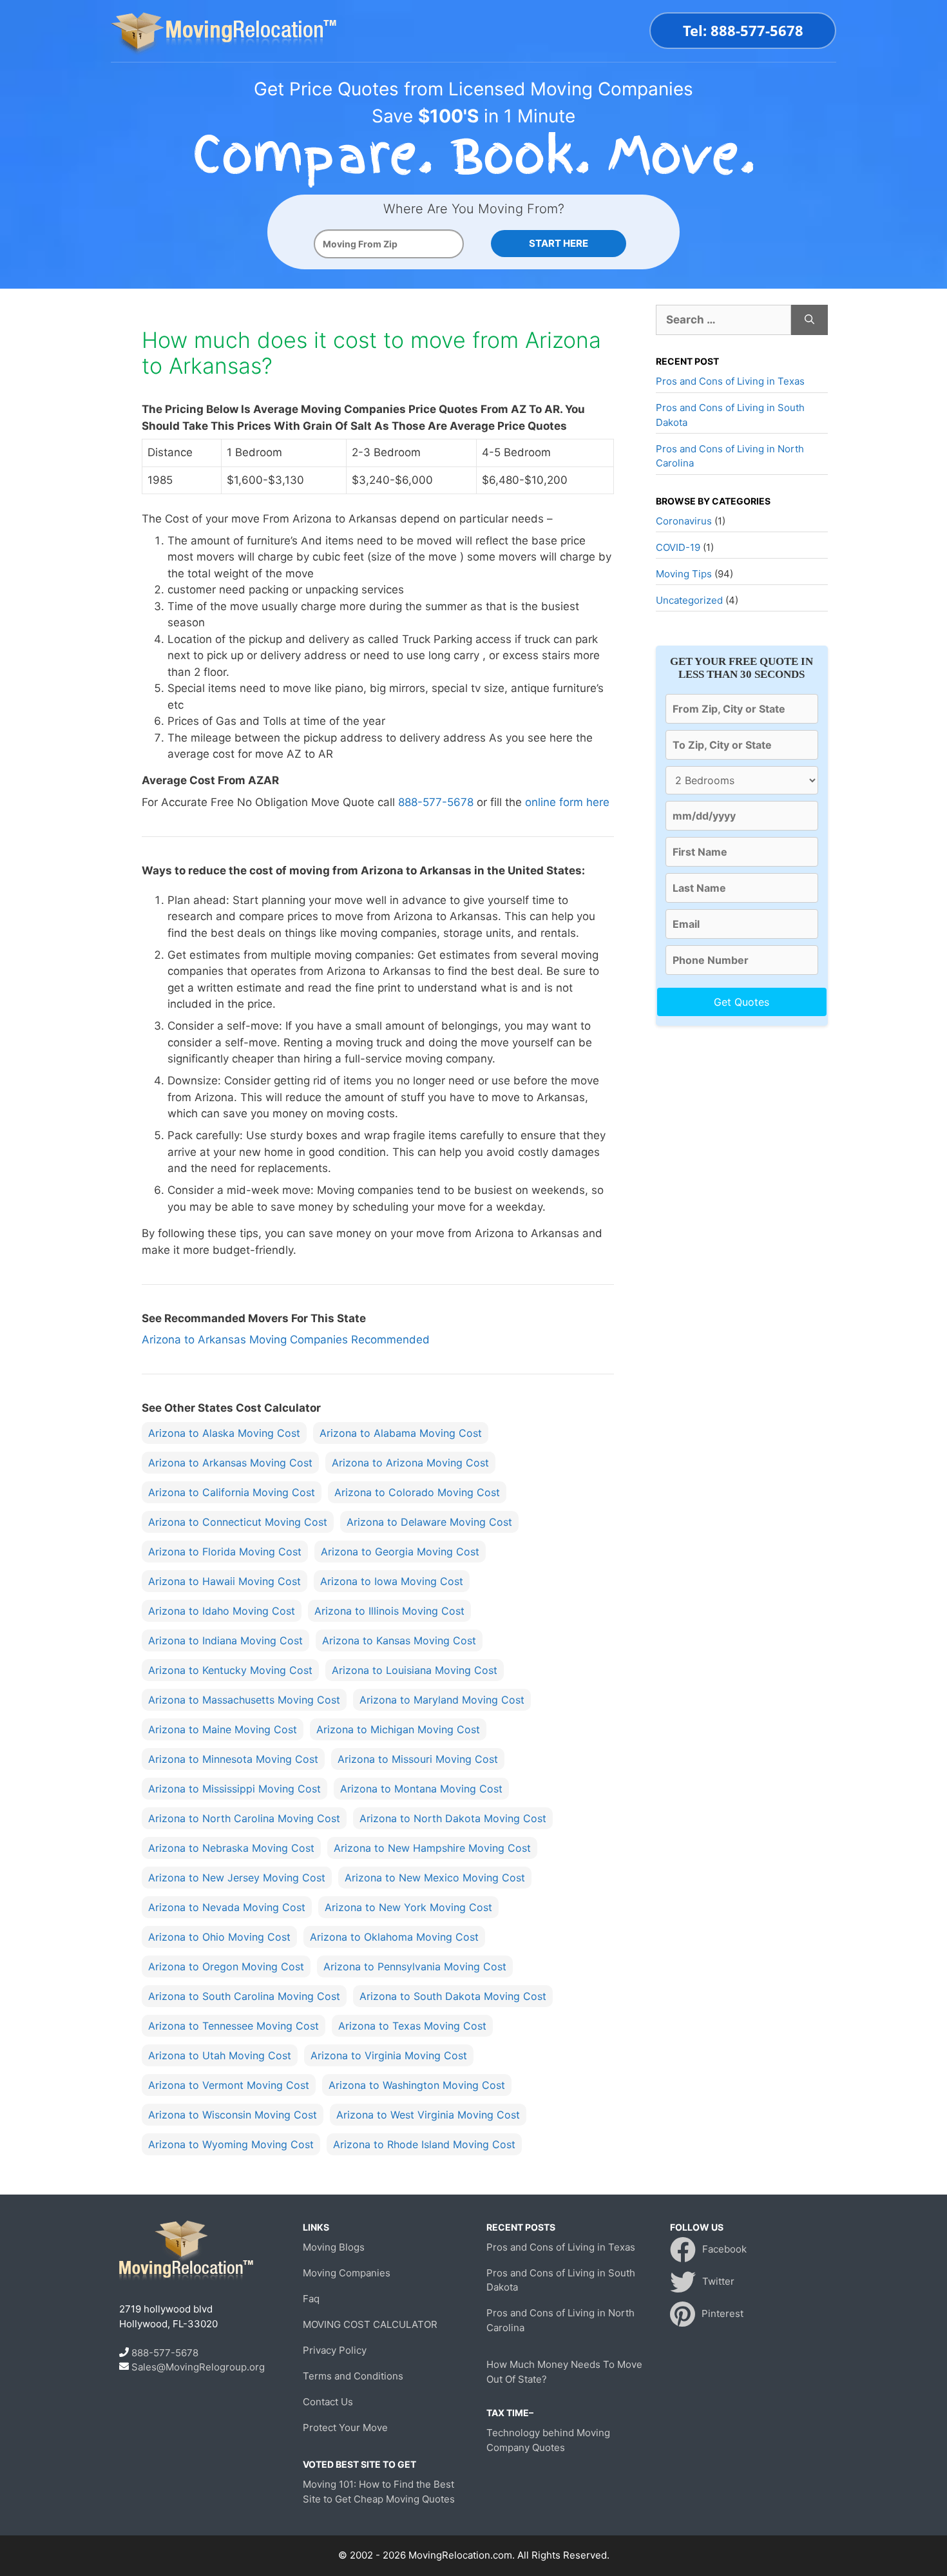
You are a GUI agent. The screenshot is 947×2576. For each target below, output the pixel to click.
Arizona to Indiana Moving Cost (225, 1640)
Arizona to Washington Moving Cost (417, 2085)
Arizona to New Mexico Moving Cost (435, 1878)
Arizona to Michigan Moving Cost (398, 1729)
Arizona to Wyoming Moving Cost (231, 2144)
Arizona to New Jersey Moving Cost (237, 1878)
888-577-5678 (436, 802)
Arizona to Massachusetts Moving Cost (244, 1700)
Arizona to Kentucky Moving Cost (230, 1670)
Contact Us (328, 2402)
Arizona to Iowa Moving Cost (392, 1581)
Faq (311, 2299)
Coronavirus (684, 521)
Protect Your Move (345, 2427)
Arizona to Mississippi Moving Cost (234, 1789)
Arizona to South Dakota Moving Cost (453, 1996)
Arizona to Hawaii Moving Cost (225, 1581)
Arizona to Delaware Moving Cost (429, 1522)
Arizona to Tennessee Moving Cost (234, 2026)
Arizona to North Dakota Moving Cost (453, 1818)
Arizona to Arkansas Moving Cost (230, 1463)
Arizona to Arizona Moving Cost (410, 1463)
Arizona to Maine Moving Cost (223, 1729)
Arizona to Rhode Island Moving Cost (424, 2144)
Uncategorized (689, 600)
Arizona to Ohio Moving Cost (219, 1937)
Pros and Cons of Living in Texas (730, 381)
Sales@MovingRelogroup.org (198, 2367)
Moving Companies (347, 2273)
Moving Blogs (334, 2247)
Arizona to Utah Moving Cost (220, 2055)
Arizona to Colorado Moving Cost (417, 1492)
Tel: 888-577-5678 (743, 30)
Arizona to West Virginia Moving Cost (428, 2115)
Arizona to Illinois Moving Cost (389, 1611)
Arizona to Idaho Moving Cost (222, 1611)
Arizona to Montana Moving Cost (421, 1789)
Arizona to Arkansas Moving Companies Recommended (286, 1340)
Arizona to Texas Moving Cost (412, 2026)
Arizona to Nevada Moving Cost (227, 1907)
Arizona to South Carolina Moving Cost (244, 1996)
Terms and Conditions (353, 2376)
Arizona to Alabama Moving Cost (401, 1433)
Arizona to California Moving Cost (232, 1492)
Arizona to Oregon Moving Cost (226, 1966)
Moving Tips (684, 574)
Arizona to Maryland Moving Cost (442, 1700)
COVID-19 (678, 547)
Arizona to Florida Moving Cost (225, 1552)
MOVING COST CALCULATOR (370, 2324)
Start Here (559, 243)
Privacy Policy (335, 2350)
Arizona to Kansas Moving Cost (399, 1640)
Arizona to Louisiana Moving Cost (415, 1670)
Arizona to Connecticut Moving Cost (238, 1522)
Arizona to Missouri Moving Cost (418, 1759)
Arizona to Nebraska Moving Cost (231, 1848)
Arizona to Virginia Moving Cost (389, 2055)
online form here (567, 802)
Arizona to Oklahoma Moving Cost (394, 1937)
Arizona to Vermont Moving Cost (229, 2085)
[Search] (809, 320)
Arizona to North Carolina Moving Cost (244, 1818)
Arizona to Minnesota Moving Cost (233, 1759)
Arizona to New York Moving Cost (408, 1907)
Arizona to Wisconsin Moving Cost (233, 2115)
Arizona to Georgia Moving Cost (400, 1552)
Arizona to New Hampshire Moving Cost (432, 1848)
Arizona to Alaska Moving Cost (224, 1433)
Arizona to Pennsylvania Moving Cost (415, 1966)
